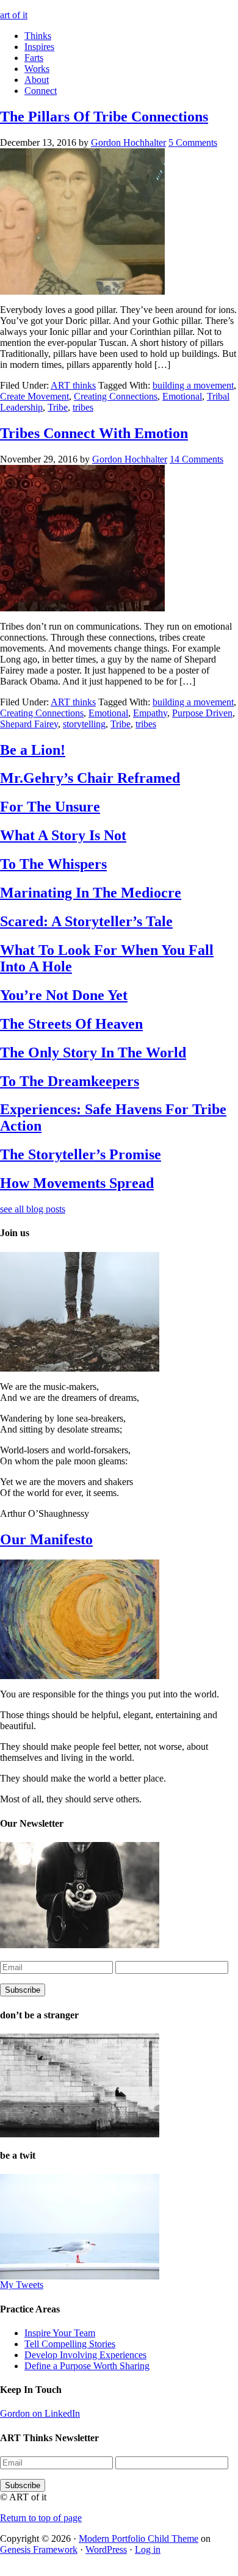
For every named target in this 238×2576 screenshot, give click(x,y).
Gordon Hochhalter (128, 142)
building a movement (193, 385)
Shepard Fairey (29, 724)
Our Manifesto (46, 1539)
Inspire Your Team (60, 2333)
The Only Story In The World (93, 1052)
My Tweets (22, 2285)
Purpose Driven (202, 713)
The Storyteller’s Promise (81, 1154)
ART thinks (73, 385)
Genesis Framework (39, 2549)
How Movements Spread (77, 1183)
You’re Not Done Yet (64, 995)
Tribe (58, 407)
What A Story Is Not (63, 835)
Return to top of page (41, 2518)
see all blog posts (33, 1209)
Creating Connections (116, 396)
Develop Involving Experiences (85, 2355)
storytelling (84, 724)
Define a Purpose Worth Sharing (87, 2366)
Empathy (150, 713)
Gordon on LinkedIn (40, 2413)
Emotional (182, 396)
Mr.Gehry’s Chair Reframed (90, 778)
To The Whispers (53, 864)
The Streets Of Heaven (71, 1024)
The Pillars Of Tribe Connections (104, 117)
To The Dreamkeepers (70, 1081)
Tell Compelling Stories (70, 2344)
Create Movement (34, 396)
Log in (148, 2549)
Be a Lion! (33, 750)
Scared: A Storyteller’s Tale (86, 921)
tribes (83, 407)
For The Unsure (50, 807)
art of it (14, 15)
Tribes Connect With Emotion (94, 433)
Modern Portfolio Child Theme (139, 2538)
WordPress (106, 2549)
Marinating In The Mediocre (91, 893)
